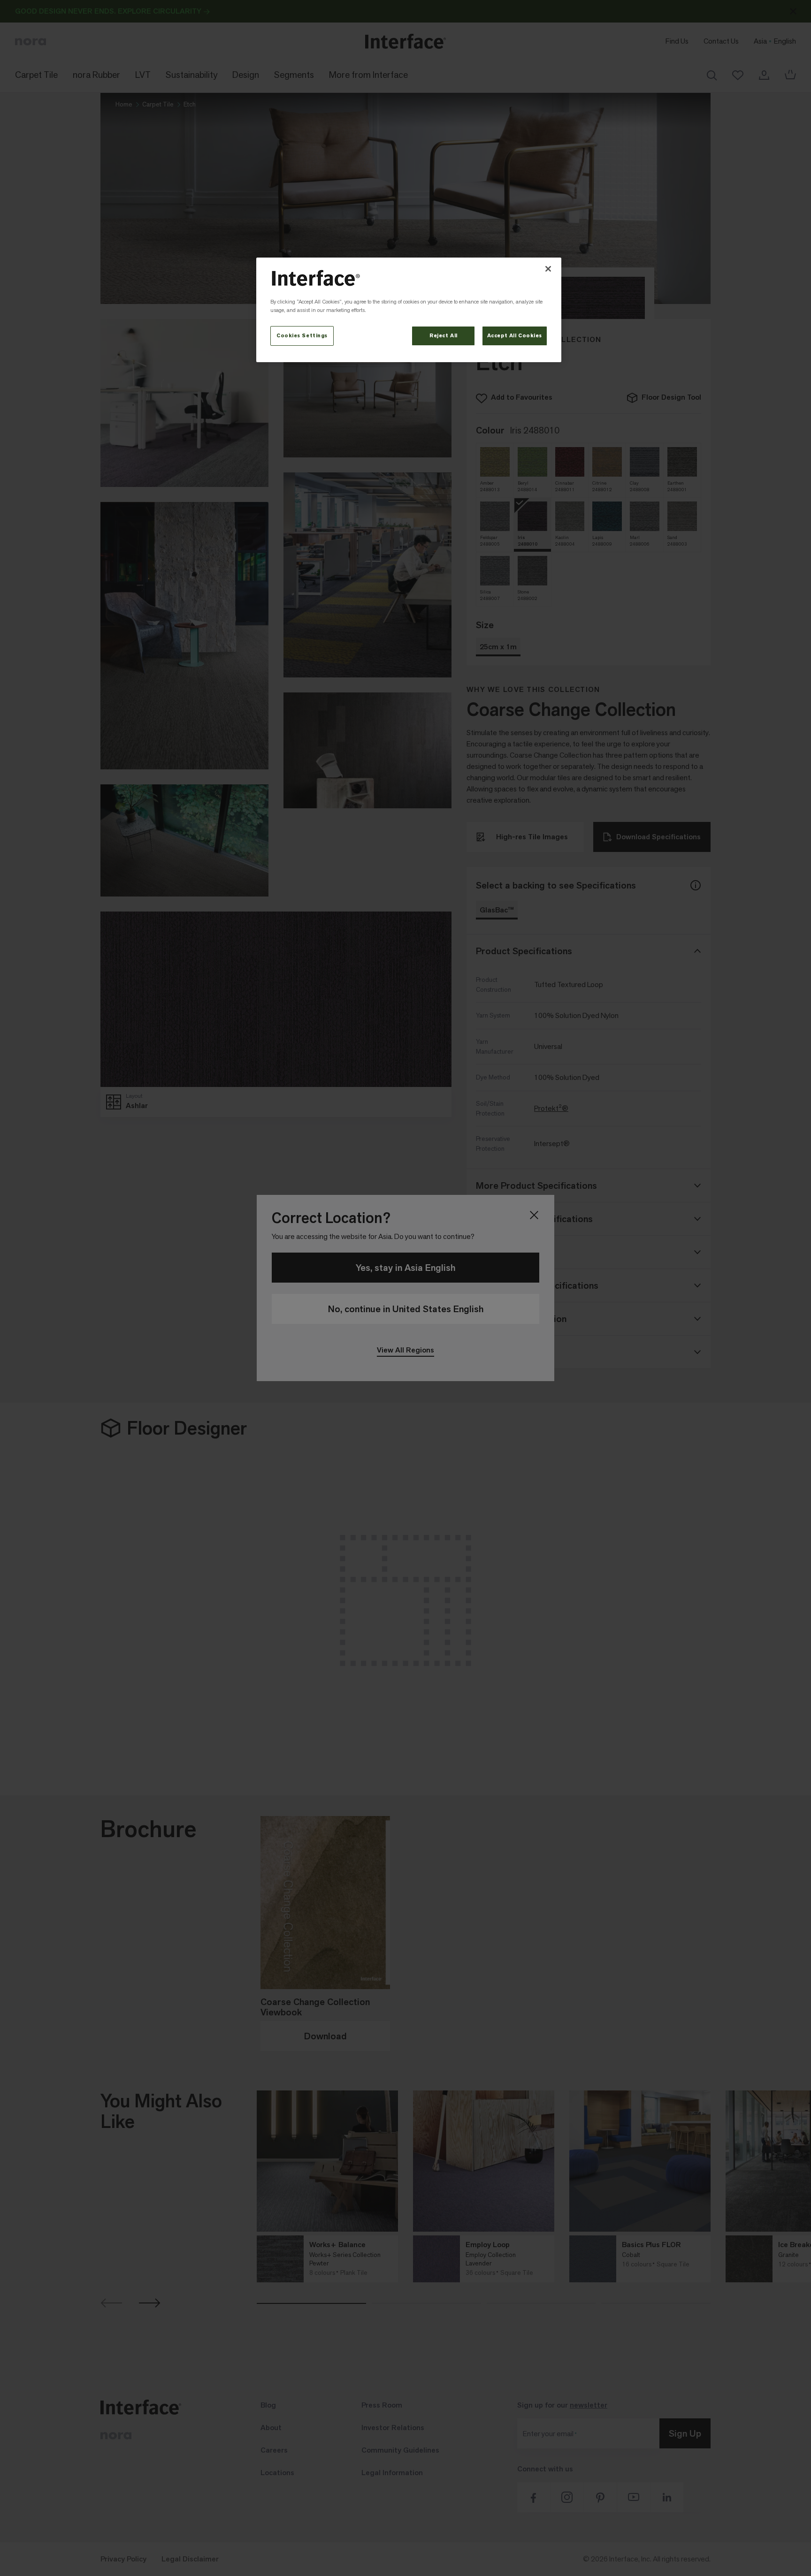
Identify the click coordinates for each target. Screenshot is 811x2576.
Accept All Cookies (515, 336)
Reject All (444, 336)
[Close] (548, 269)
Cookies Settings (302, 336)
